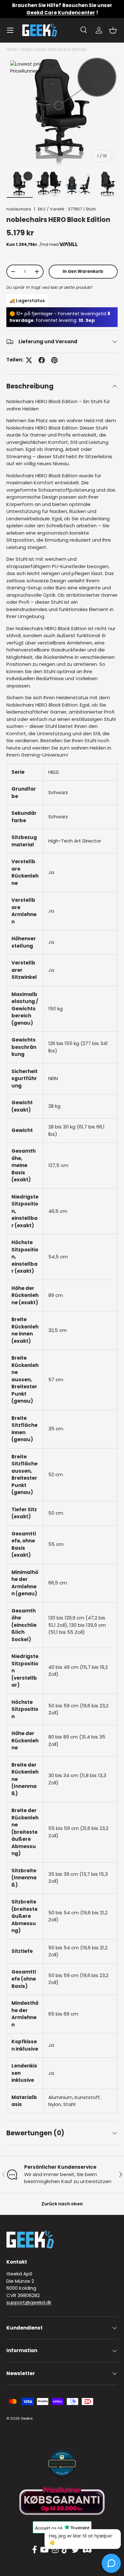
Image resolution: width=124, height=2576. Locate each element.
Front (12, 50)
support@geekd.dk (29, 2302)
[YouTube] (44, 2550)
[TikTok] (65, 2550)
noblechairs (19, 209)
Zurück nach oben (62, 2204)
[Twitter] (75, 2550)
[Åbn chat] (111, 2563)
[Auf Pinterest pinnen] (54, 360)
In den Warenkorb (83, 271)
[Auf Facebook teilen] (42, 360)
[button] (113, 30)
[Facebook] (34, 2550)
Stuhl (91, 209)
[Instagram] (55, 2550)
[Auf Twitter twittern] (29, 360)
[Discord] (87, 2550)
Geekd (27, 2418)
